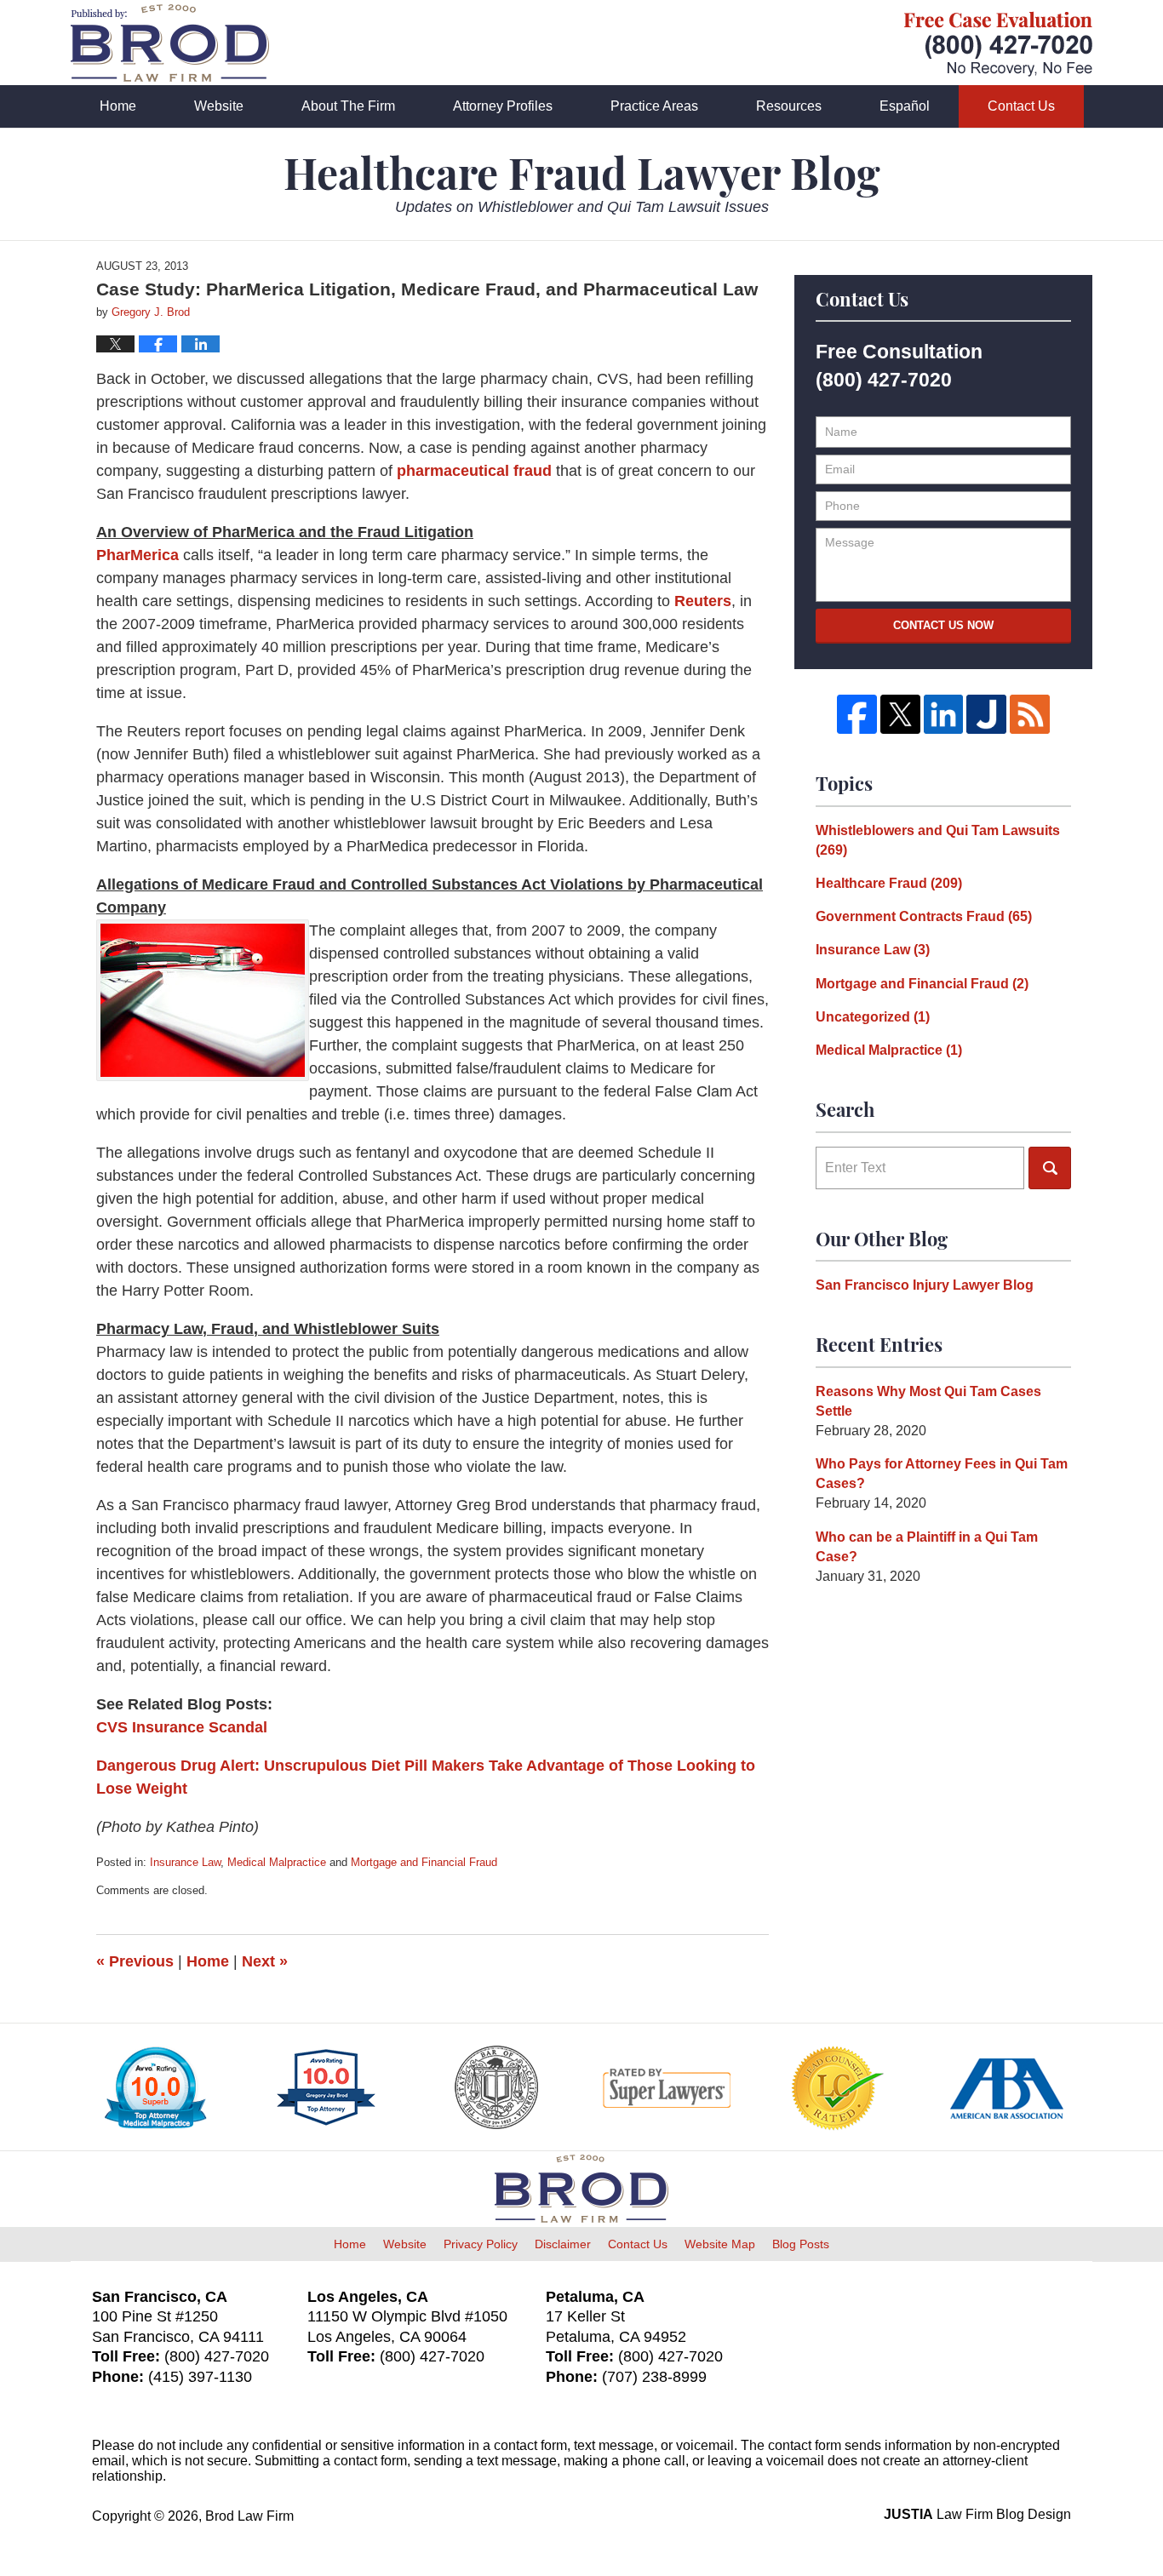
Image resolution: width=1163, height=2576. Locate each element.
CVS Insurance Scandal (182, 1727)
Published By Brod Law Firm (998, 44)
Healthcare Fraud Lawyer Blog (170, 43)
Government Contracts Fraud (924, 916)
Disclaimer (563, 2244)
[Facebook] (857, 715)
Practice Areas (654, 106)
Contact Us (1021, 106)
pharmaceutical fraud (474, 471)
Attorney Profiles (503, 106)
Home (118, 106)
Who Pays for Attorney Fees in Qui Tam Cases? (942, 1474)
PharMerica (140, 555)
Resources (789, 106)
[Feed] (1030, 715)
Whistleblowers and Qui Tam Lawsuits (938, 840)
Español (905, 106)
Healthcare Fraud (889, 883)
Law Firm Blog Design (977, 2514)
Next (265, 1961)
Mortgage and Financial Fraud (424, 1862)
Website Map (720, 2244)
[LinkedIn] (944, 715)
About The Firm (348, 106)
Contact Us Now (943, 625)
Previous (135, 1961)
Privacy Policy (481, 2244)
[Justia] (986, 715)
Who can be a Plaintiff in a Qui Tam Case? (927, 1547)
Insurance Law (185, 1862)
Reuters (703, 601)
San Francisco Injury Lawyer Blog (925, 1285)
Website (219, 106)
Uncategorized (873, 1017)
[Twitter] (900, 715)
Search (1050, 1168)
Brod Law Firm (249, 2516)
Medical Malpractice (277, 1862)
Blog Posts (801, 2244)
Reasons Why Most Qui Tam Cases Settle (928, 1401)
